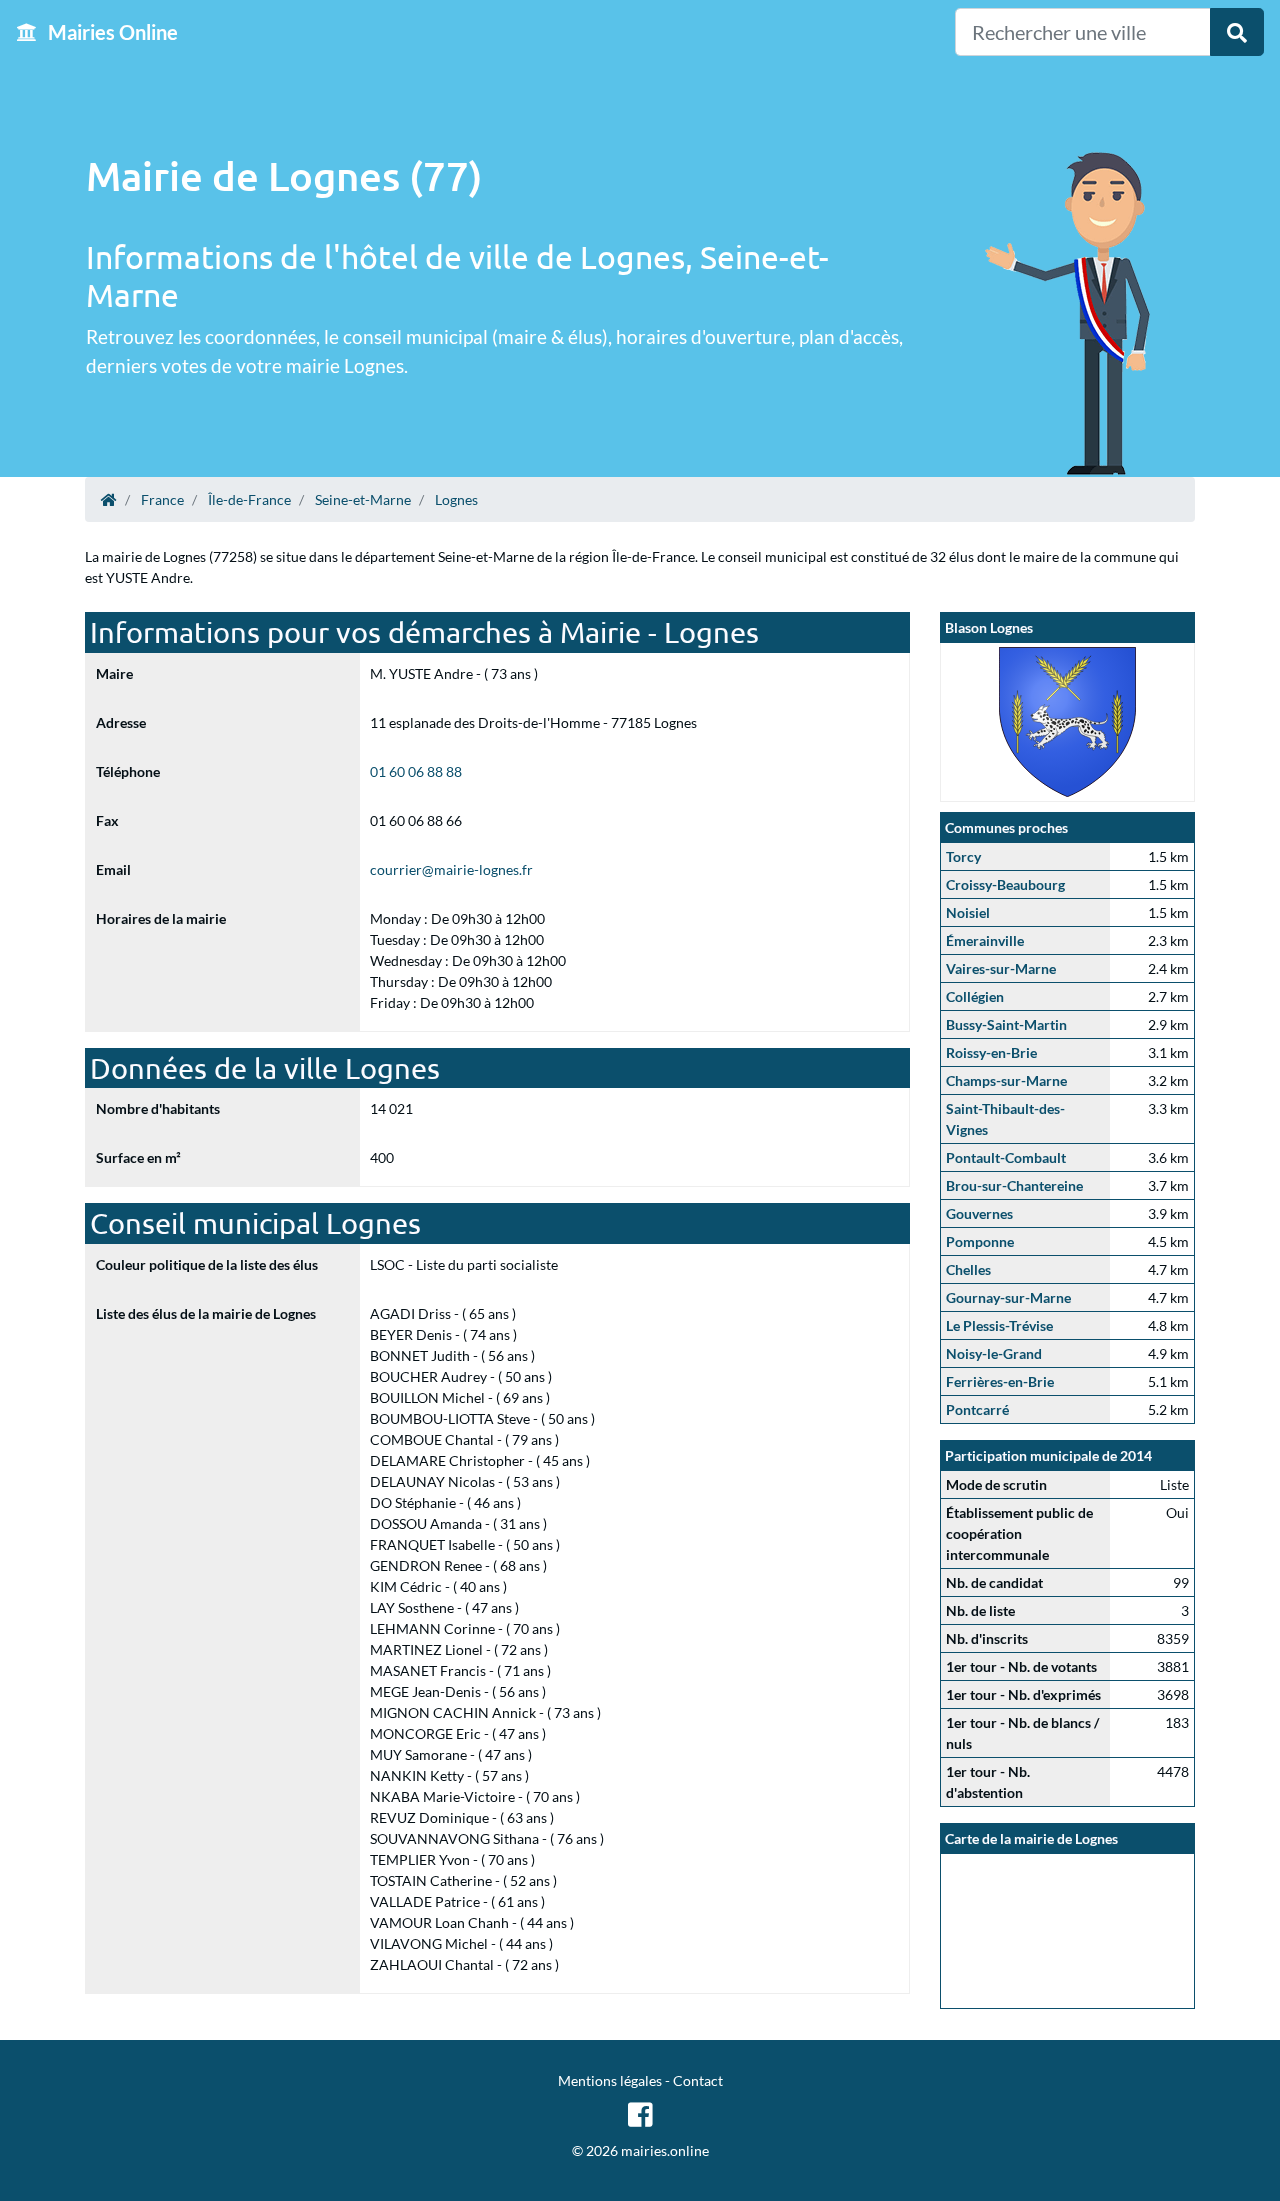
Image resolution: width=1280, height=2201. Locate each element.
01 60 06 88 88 (416, 771)
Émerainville (985, 940)
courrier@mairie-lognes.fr (451, 869)
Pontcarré (977, 1409)
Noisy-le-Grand (994, 1353)
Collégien (975, 996)
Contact (698, 2080)
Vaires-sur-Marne (1001, 968)
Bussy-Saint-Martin (1006, 1024)
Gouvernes (979, 1213)
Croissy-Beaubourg (1005, 884)
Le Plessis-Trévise (999, 1325)
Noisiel (968, 912)
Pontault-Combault (1006, 1157)
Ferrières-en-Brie (1000, 1381)
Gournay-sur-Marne (1008, 1297)
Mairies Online (111, 32)
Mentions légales (610, 2080)
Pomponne (980, 1241)
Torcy (963, 856)
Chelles (968, 1269)
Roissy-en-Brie (991, 1052)
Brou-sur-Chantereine (1014, 1185)
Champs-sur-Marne (1006, 1080)
